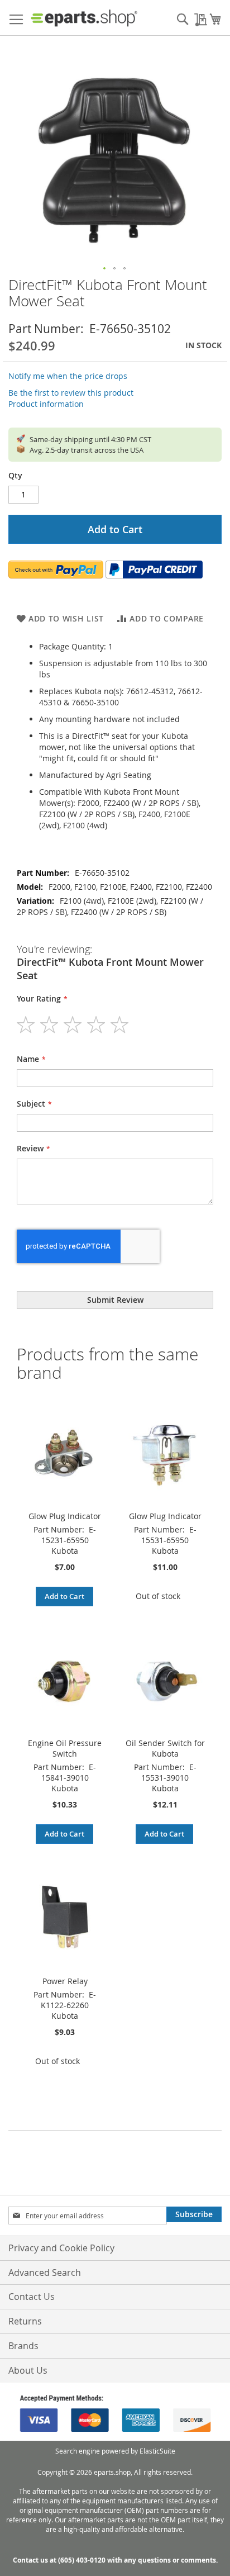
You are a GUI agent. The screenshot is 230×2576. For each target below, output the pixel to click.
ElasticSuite (157, 2451)
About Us (28, 2370)
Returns (25, 2321)
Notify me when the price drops (68, 376)
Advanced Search (45, 2273)
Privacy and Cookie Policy (61, 2248)
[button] (105, 269)
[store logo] (84, 18)
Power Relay (65, 1981)
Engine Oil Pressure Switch (65, 1748)
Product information (46, 404)
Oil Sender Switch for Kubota (165, 1748)
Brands (23, 2346)
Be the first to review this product (71, 393)
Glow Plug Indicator (65, 1516)
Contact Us (32, 2297)
